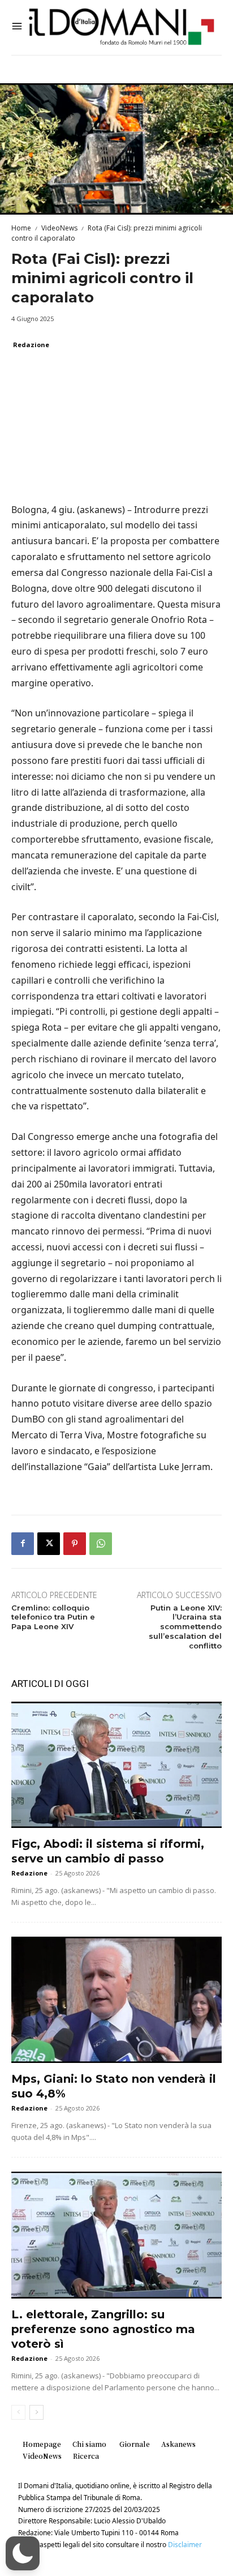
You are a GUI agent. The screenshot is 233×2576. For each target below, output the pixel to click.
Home (21, 228)
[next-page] (36, 2412)
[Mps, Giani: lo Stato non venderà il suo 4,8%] (116, 2000)
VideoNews (59, 228)
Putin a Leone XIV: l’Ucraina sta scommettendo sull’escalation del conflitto (185, 1627)
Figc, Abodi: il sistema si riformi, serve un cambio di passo (108, 1851)
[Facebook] (23, 1544)
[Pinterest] (75, 1544)
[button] (23, 2553)
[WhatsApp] (101, 1544)
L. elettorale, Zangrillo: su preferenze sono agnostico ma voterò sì (103, 2329)
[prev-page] (18, 2412)
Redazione (31, 345)
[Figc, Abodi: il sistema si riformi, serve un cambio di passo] (116, 1765)
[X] (49, 1544)
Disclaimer (185, 2545)
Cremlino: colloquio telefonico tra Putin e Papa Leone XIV (53, 1617)
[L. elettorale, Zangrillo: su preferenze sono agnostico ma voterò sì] (116, 2235)
